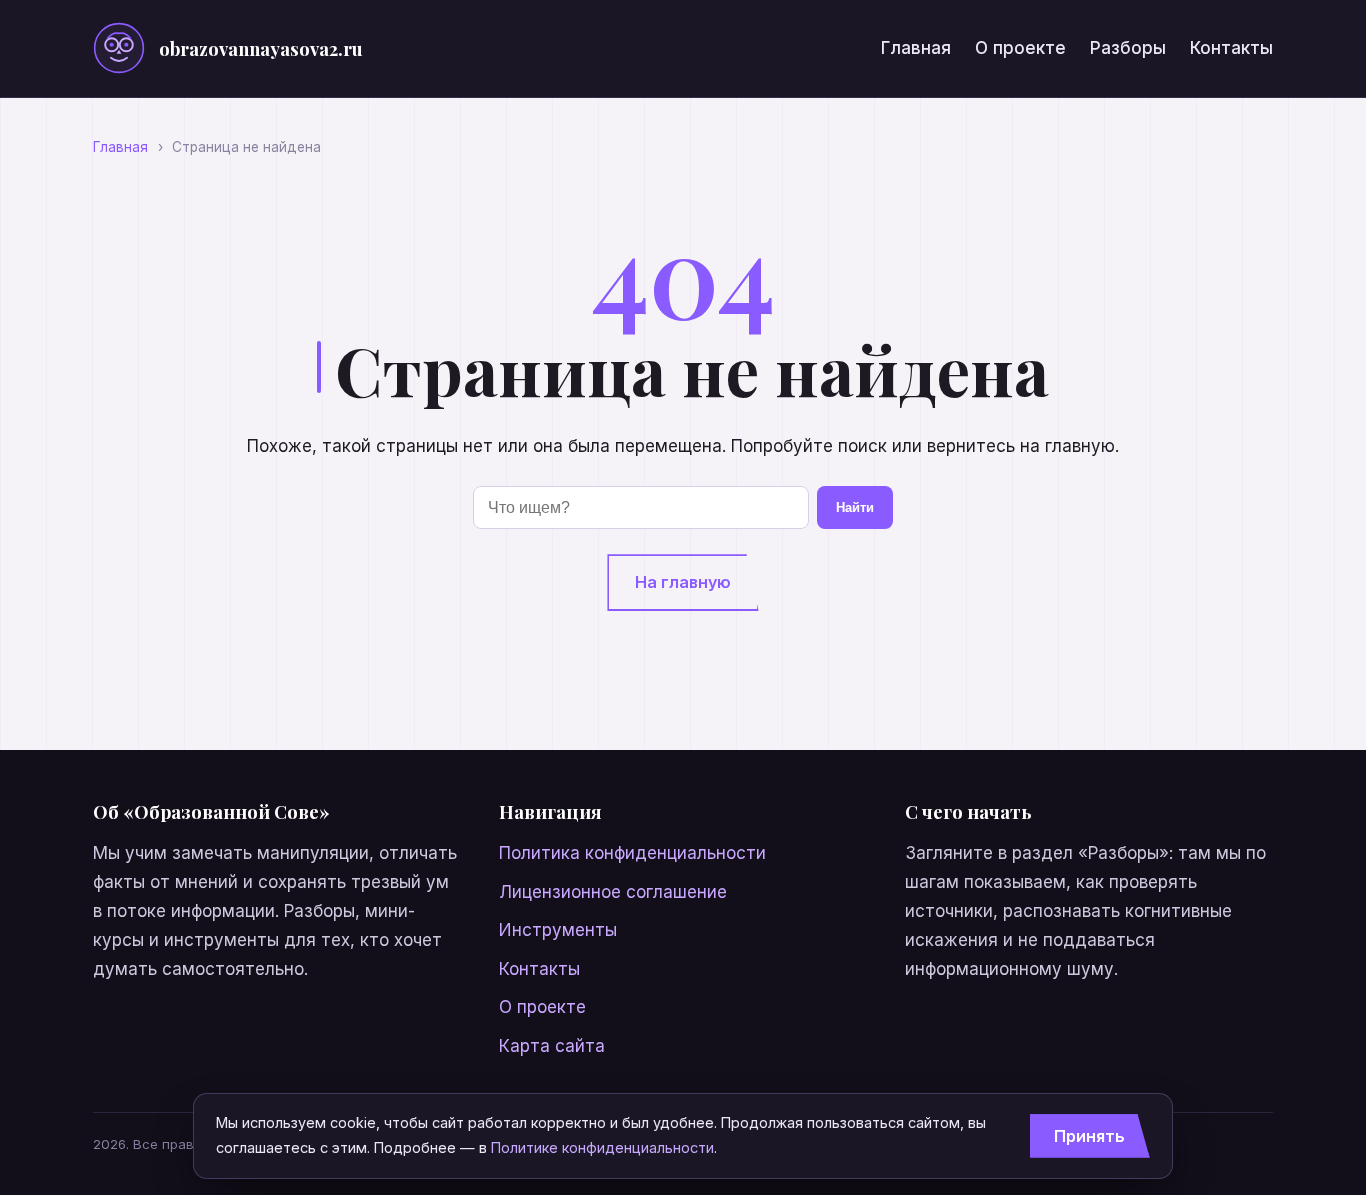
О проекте (1020, 48)
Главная (916, 48)
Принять (1089, 1136)
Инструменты (558, 930)
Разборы (1128, 48)
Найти (855, 507)
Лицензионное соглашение (613, 892)
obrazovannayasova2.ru (261, 48)
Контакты (1231, 48)
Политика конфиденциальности (632, 853)
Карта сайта (552, 1046)
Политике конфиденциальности (602, 1147)
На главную (683, 582)
